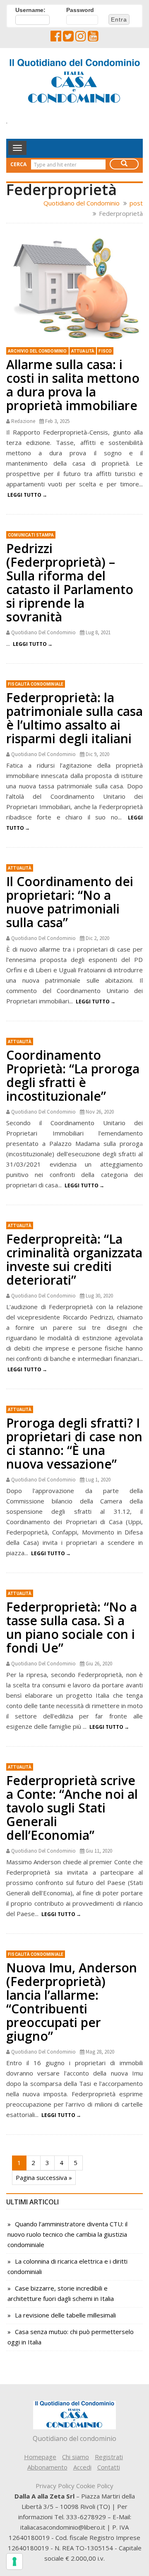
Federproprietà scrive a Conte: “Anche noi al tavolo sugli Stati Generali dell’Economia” (72, 1808)
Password (80, 10)
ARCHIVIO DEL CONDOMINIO (37, 351)
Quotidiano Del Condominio (43, 632)
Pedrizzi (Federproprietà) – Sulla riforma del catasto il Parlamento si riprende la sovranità (70, 582)
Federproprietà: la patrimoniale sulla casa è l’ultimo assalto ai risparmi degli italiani (74, 718)
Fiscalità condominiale (36, 684)
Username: (30, 10)
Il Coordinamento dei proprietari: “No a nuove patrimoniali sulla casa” (70, 902)
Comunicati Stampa (31, 535)
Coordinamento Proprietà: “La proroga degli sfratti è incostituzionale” (73, 1075)
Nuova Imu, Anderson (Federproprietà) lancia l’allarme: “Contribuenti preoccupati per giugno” (72, 2002)
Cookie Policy (95, 2486)
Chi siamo (76, 2457)
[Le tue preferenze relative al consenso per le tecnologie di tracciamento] (14, 2562)
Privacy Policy (55, 2486)
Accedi (82, 2467)
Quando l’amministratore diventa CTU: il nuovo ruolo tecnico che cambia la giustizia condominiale (67, 2234)
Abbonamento (47, 2467)
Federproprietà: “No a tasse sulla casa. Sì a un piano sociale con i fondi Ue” (72, 1627)
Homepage (40, 2457)
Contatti (109, 2467)
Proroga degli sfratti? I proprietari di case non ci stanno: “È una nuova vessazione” (74, 1443)
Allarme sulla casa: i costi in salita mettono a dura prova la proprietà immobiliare (73, 385)
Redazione (23, 421)
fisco (105, 351)
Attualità (83, 351)
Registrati (109, 2457)
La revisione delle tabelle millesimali (65, 2315)
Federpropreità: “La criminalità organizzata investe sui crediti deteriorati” (74, 1259)
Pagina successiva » (44, 2177)
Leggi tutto (24, 495)
